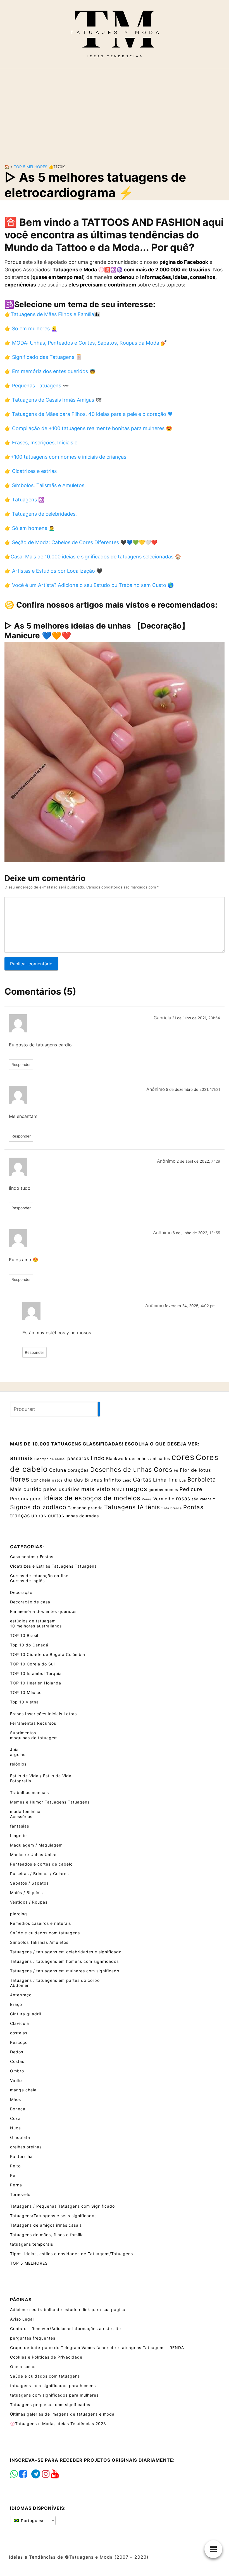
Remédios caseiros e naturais (40, 1923)
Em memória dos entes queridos (43, 1611)
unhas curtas (48, 1515)
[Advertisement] (115, 112)
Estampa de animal (50, 1459)
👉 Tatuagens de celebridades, (41, 514)
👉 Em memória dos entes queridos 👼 (50, 371)
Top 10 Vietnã (24, 1702)
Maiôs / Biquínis (26, 1893)
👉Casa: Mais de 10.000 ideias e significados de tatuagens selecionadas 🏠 (93, 557)
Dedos (17, 2052)
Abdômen (20, 1985)
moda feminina (25, 1811)
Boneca (18, 2109)
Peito (15, 2166)
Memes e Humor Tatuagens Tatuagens (50, 1802)
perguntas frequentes (33, 2338)
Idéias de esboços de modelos (92, 1498)
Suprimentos (23, 1733)
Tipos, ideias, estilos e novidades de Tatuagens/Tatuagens (71, 2254)
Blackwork (117, 1458)
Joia (14, 1749)
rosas (183, 1498)
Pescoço (19, 2042)
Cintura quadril (26, 2014)
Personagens (26, 1499)
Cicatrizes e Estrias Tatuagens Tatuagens (53, 1566)
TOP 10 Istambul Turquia (36, 1673)
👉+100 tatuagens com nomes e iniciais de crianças (65, 457)
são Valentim (204, 1499)
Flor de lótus (195, 1470)
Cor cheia (41, 1480)
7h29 (216, 1161)
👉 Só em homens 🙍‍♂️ (30, 528)
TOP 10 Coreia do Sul (32, 1664)
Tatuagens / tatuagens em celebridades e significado (66, 1952)
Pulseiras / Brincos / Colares (39, 1874)
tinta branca (172, 1508)
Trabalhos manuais (29, 1792)
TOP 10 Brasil (24, 1635)
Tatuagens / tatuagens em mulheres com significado (65, 1971)
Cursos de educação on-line (39, 1576)
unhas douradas (82, 1516)
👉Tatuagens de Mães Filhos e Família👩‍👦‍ (52, 314)
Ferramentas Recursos (33, 1723)
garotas (156, 1490)
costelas (19, 2033)
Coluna (58, 1470)
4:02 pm (208, 1306)
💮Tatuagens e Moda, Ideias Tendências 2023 (58, 2424)
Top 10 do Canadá (29, 1645)
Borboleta (202, 1479)
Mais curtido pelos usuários (45, 1489)
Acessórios (21, 1817)
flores (20, 1479)
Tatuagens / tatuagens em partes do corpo (55, 1980)
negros (136, 1489)
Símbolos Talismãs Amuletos (39, 1942)
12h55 (215, 1233)
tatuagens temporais (32, 2244)
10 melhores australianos (36, 1626)
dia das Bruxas (83, 1480)
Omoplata (20, 2137)
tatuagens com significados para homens (53, 2386)
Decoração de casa (30, 1602)
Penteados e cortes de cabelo (41, 1864)
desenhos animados (150, 1458)
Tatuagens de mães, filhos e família (47, 2235)
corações (78, 1470)
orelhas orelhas (26, 2147)
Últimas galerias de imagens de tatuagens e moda (62, 2414)
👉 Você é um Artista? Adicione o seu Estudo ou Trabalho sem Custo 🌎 (89, 585)
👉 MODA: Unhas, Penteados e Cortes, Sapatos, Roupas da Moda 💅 (86, 343)
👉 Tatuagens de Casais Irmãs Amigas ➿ (53, 400)
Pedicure (191, 1489)
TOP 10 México (26, 1692)
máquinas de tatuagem (34, 1738)
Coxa (15, 2118)
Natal (118, 1490)
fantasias (20, 1826)
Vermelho (164, 1499)
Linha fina (165, 1480)
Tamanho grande (85, 1508)
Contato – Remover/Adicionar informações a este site (65, 2329)
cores (183, 1457)
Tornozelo (20, 2194)
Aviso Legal (22, 2319)
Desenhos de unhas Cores (131, 1470)
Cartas (142, 1480)
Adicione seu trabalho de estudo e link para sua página (68, 2310)
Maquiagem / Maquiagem (36, 1845)
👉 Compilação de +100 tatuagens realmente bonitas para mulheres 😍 (88, 428)
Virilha (16, 2080)
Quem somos (23, 2367)
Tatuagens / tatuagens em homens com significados (64, 1961)
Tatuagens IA (124, 1507)
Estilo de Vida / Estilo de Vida (41, 1776)
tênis (153, 1507)
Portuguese (32, 2521)
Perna (16, 2185)
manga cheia (23, 2090)
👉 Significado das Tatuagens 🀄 (43, 357)
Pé (13, 2175)
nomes (171, 1490)
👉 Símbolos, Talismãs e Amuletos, (45, 485)
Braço (16, 2004)
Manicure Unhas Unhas (34, 1855)
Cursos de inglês (27, 1581)
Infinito (113, 1480)
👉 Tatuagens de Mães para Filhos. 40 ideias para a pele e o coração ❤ (89, 414)
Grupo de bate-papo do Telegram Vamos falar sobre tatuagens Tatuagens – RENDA (97, 2348)
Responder (21, 1065)
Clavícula (20, 2023)
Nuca (15, 2128)
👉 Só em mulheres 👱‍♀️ (31, 329)
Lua (183, 1480)
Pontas (193, 1507)
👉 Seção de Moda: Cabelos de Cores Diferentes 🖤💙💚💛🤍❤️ (81, 542)
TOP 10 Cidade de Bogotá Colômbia (48, 1654)
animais (22, 1458)
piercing (19, 1914)
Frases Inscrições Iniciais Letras (43, 1714)
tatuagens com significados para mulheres (54, 2395)
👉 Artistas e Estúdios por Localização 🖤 (53, 571)
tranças (20, 1515)
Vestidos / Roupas (29, 1902)
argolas (18, 1754)
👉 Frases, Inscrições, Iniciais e (41, 443)
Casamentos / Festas (32, 1557)
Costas (17, 2061)
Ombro (17, 2071)
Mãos (15, 2099)
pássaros (78, 1458)
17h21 (215, 1089)
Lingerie (18, 1836)
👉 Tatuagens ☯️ (24, 500)
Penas (147, 1499)
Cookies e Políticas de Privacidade (46, 2357)
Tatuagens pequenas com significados (50, 2405)
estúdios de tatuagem (33, 1621)
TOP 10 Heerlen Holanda (36, 1683)
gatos (57, 1480)
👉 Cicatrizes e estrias (31, 471)
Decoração (21, 1592)
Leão (127, 1480)
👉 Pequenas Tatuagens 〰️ (37, 386)
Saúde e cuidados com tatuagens (45, 1933)
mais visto (96, 1489)
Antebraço (21, 1995)
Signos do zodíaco (38, 1507)
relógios (18, 1764)
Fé (176, 1470)
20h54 (214, 1018)
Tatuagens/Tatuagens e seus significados (53, 2216)
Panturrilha (21, 2156)
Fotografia (21, 1781)
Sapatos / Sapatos (29, 1883)
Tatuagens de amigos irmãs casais (46, 2225)
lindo (98, 1458)
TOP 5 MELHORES (31, 167)
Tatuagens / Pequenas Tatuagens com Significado (62, 2206)
